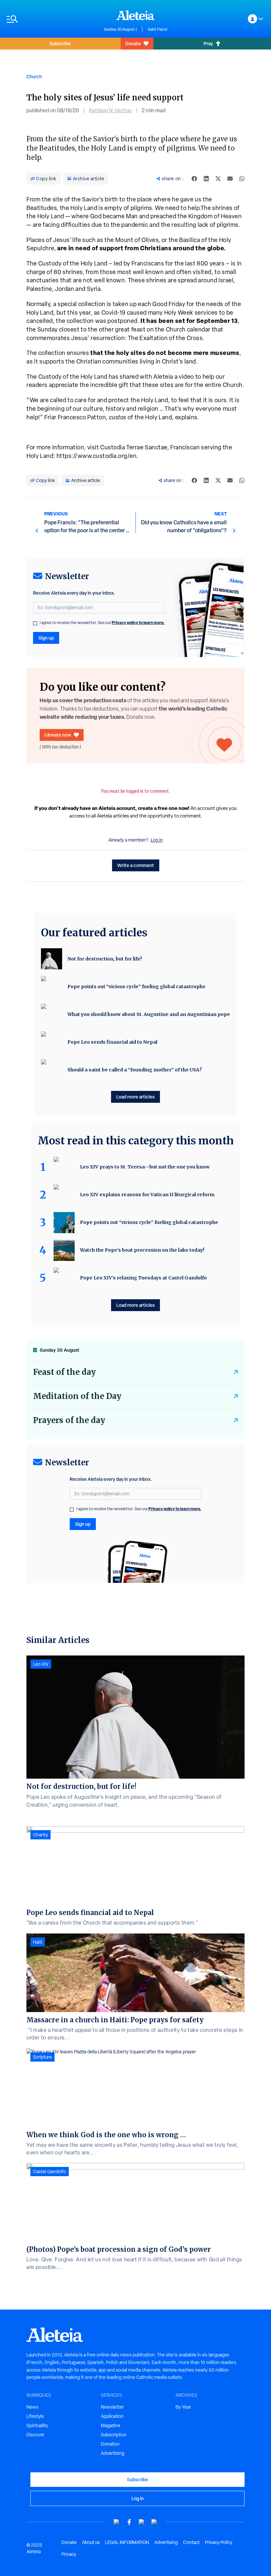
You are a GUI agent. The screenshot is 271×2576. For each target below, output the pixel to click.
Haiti (38, 1942)
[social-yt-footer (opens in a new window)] (117, 2522)
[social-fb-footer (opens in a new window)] (129, 2522)
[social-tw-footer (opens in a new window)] (142, 2522)
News (32, 2407)
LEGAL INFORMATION (127, 2542)
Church (34, 76)
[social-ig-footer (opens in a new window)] (154, 2522)
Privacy (69, 2554)
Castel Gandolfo (50, 2172)
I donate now (58, 735)
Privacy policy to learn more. (138, 623)
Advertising (113, 2453)
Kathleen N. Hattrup (110, 110)
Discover (36, 2435)
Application (112, 2416)
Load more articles (135, 1097)
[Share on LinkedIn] (206, 179)
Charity (40, 1835)
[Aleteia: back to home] (135, 15)
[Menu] (52, 19)
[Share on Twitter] (218, 179)
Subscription (114, 2435)
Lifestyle (35, 2416)
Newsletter (112, 2407)
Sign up (46, 638)
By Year (183, 2407)
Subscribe (60, 43)
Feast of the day (64, 1372)
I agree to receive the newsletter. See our (102, 623)
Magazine (111, 2425)
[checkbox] (35, 623)
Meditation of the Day (77, 1396)
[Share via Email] (230, 179)
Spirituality (37, 2425)
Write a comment (136, 865)
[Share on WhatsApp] (242, 179)
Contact (191, 2542)
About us (91, 2542)
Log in (157, 840)
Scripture (42, 2057)
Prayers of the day (69, 1420)
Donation (110, 2444)
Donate (133, 43)
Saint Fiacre (158, 29)
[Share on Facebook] (194, 179)
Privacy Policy (219, 2542)
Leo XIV (41, 1664)
